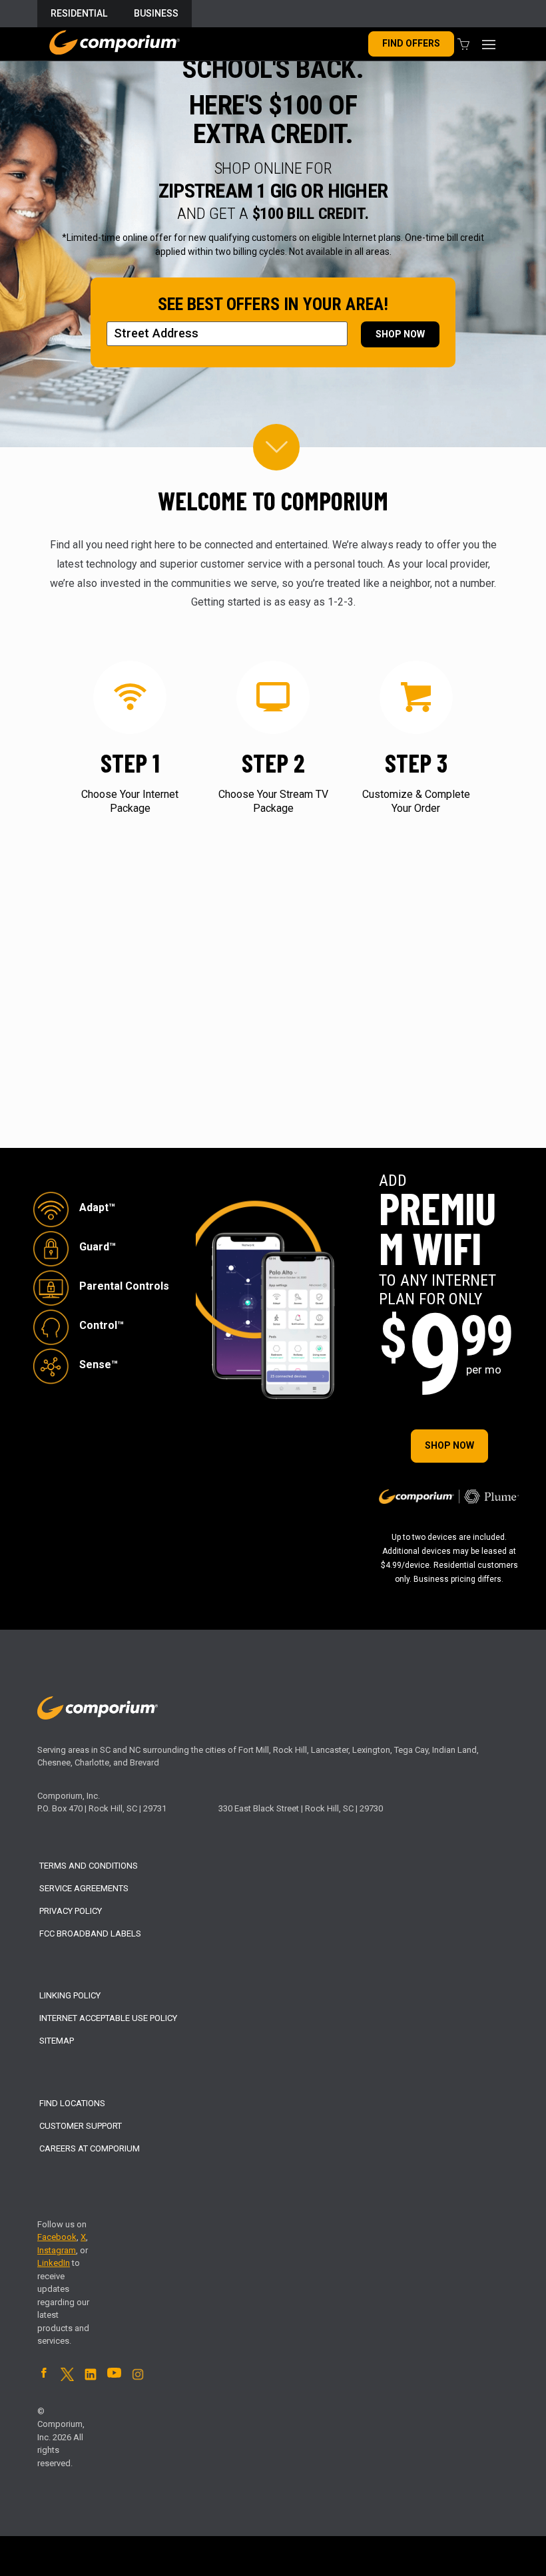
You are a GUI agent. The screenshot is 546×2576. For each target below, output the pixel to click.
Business (156, 13)
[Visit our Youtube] (114, 2375)
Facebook (57, 2237)
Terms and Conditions (89, 1866)
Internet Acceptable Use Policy (108, 2018)
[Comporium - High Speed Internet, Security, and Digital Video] (114, 44)
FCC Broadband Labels (90, 1933)
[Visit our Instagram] (138, 2378)
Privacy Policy (71, 1911)
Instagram (57, 2250)
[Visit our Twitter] (67, 2378)
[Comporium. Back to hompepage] (98, 1717)
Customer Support (81, 2126)
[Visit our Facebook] (44, 2375)
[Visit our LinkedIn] (91, 2378)
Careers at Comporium (90, 2148)
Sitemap (57, 2041)
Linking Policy (70, 1995)
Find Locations (72, 2103)
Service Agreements (84, 1888)
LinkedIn (54, 2263)
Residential (79, 13)
